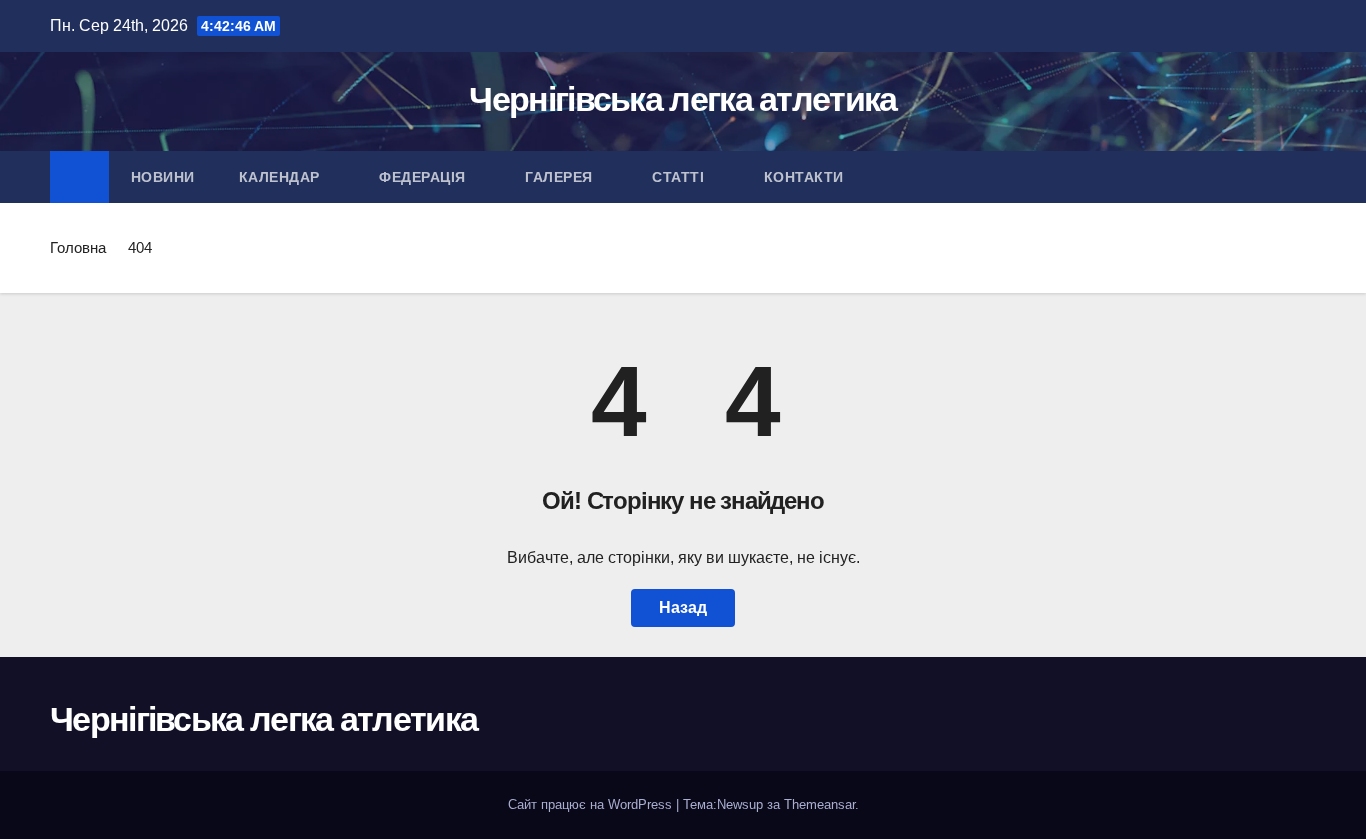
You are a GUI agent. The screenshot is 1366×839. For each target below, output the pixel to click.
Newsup (740, 804)
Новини (163, 177)
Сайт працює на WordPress (592, 804)
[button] (1302, 176)
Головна (78, 247)
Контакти (806, 177)
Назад (683, 607)
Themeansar (819, 804)
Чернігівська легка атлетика (682, 99)
